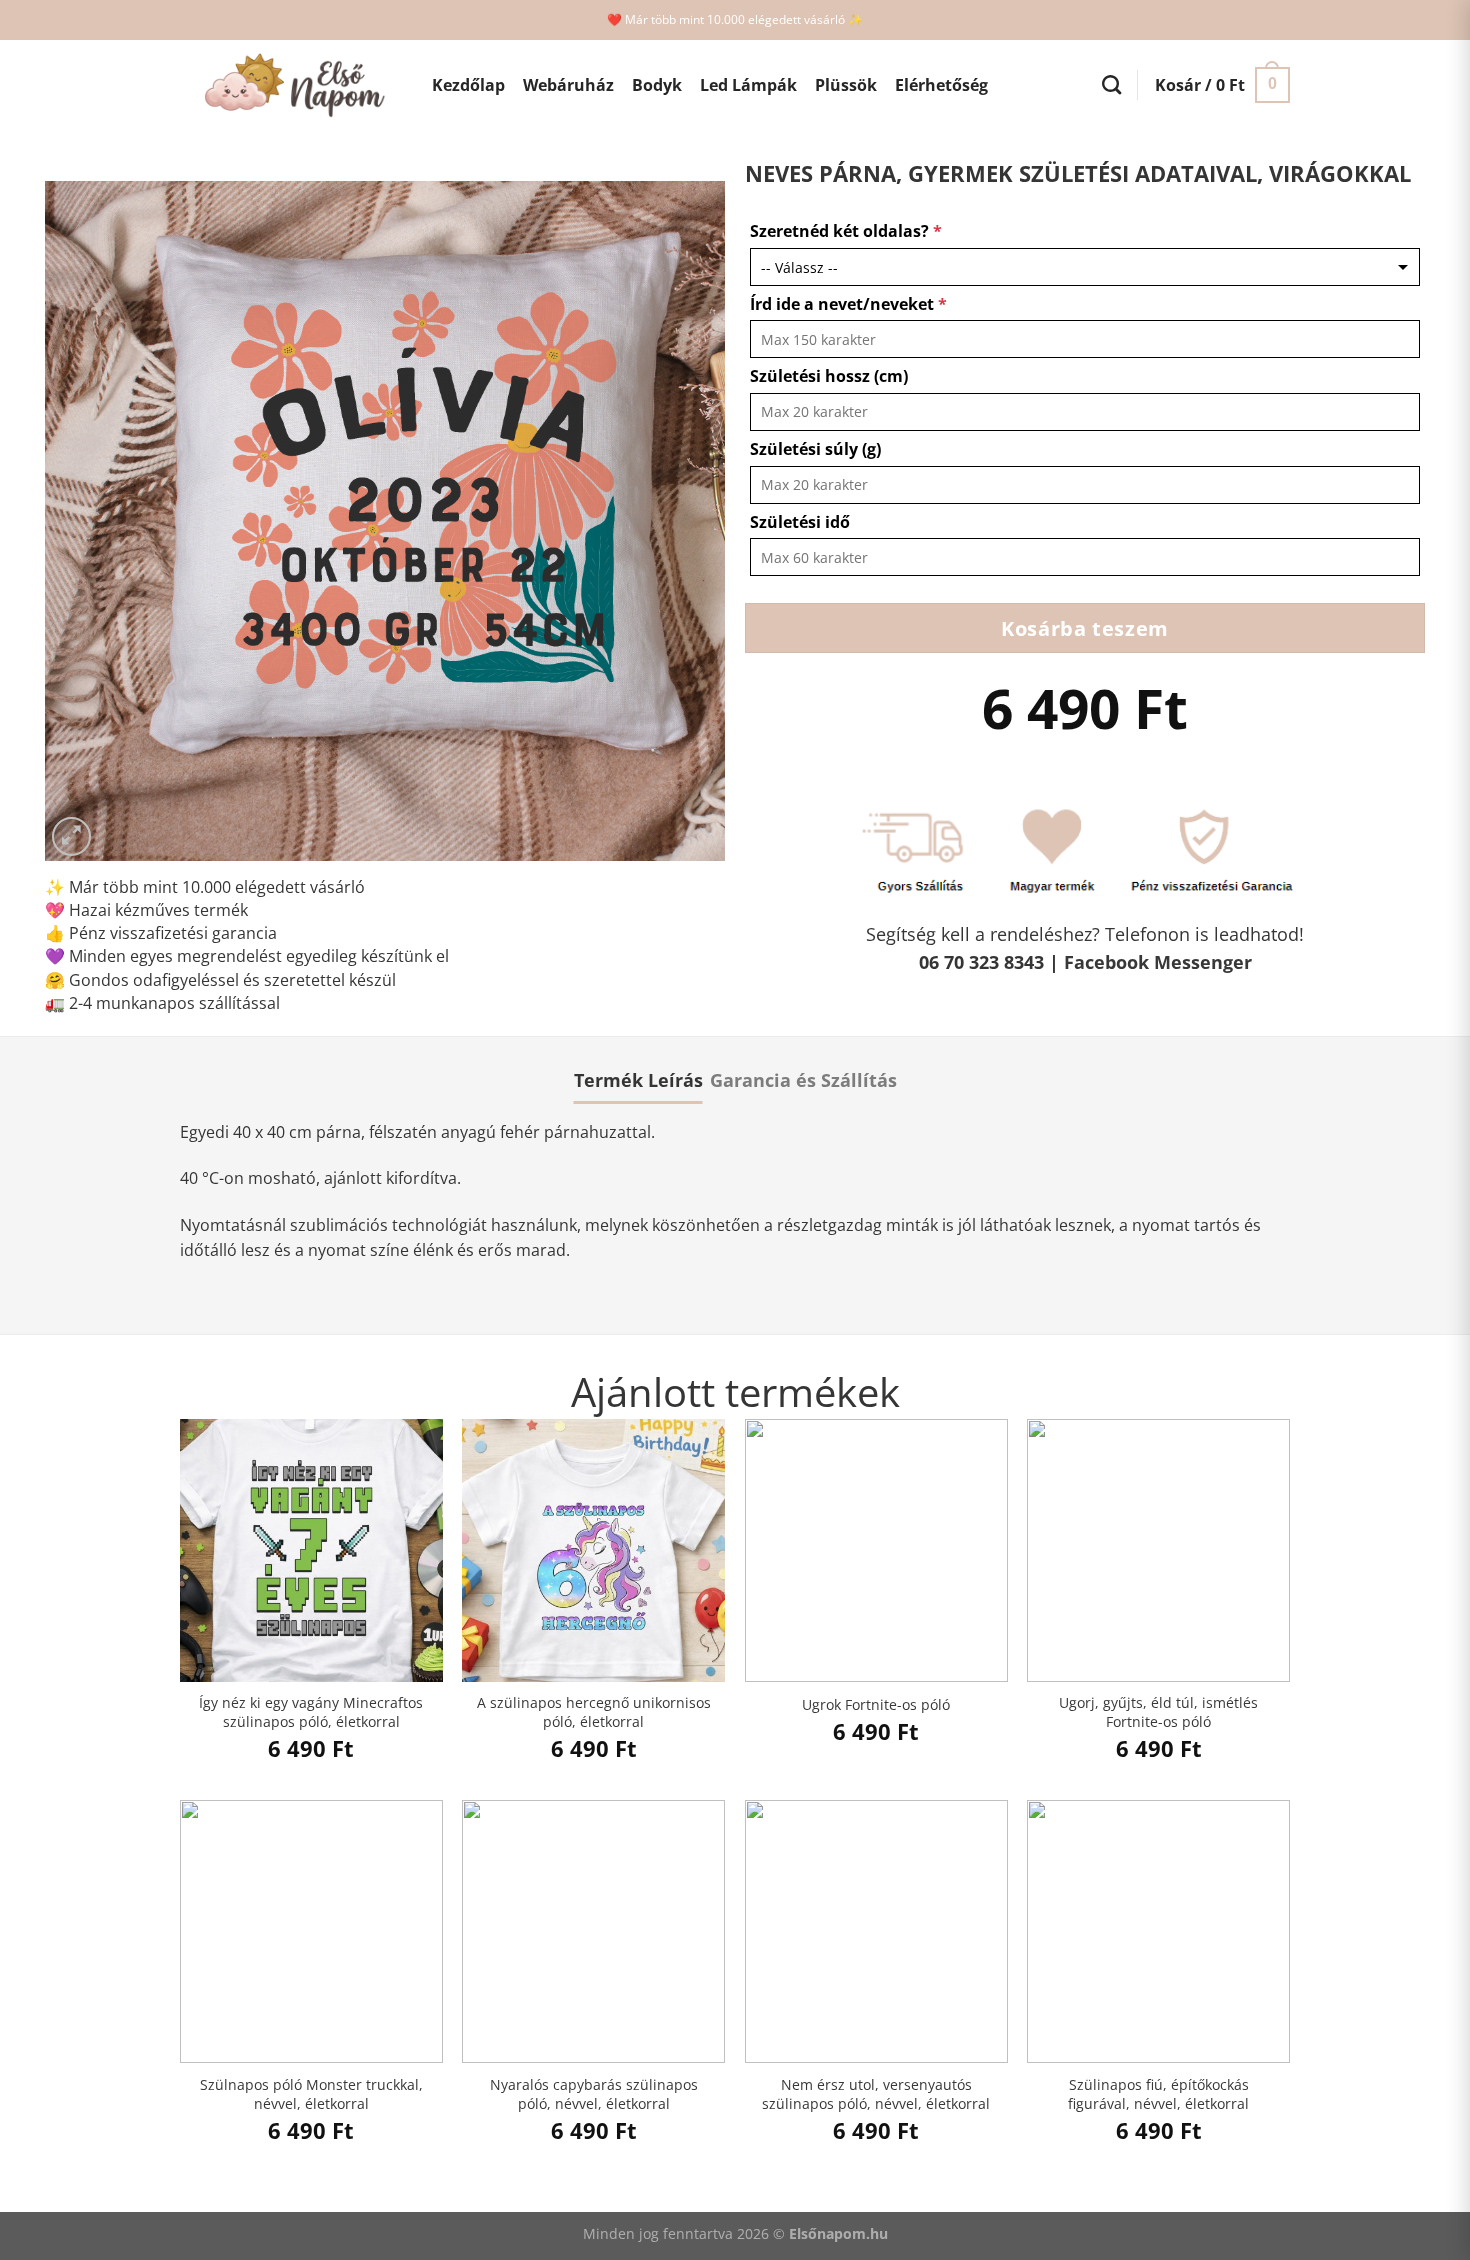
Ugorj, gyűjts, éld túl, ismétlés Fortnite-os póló (1158, 1712)
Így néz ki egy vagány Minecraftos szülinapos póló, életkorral (311, 1712)
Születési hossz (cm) (829, 376)
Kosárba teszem (1084, 628)
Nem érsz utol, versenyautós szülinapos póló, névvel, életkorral (876, 2094)
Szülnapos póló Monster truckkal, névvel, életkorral (311, 2094)
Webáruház (568, 85)
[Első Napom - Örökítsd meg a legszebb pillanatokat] (291, 85)
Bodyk (657, 85)
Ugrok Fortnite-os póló (876, 1705)
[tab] (638, 1080)
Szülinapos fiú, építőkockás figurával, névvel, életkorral (1158, 2094)
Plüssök (846, 85)
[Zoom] (71, 836)
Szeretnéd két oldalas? (846, 231)
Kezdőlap (468, 85)
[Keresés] (1111, 84)
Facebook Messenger (1158, 962)
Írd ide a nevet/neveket (848, 304)
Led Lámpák (748, 85)
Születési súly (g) (815, 449)
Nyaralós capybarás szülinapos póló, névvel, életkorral (594, 2094)
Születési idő (800, 522)
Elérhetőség (941, 85)
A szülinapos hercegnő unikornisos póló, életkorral (594, 1712)
